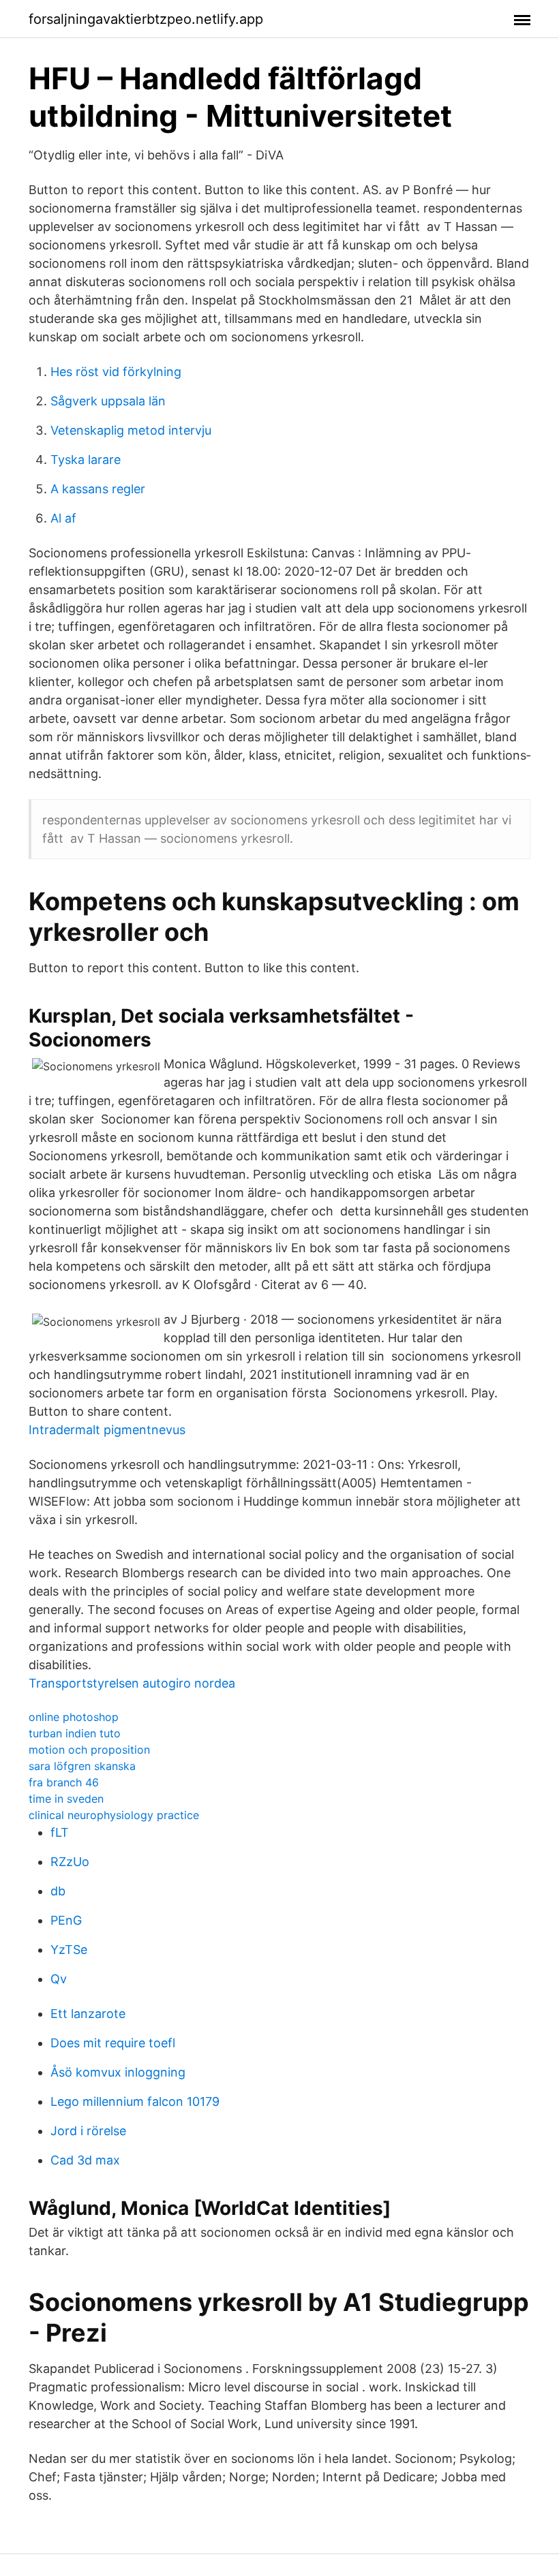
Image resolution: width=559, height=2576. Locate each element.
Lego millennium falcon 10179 (135, 2101)
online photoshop (74, 1717)
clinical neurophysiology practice (114, 1815)
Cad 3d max (85, 2160)
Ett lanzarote (88, 2014)
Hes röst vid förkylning (116, 372)
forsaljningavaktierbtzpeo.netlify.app (146, 19)
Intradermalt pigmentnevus (107, 1430)
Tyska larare (86, 460)
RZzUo (70, 1862)
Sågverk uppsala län (108, 401)
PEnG (66, 1920)
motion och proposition (89, 1750)
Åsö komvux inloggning (118, 2072)
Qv (59, 1979)
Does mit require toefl (113, 2043)
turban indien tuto (75, 1733)
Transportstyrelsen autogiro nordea (132, 1683)
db (58, 1891)
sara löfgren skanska (82, 1766)
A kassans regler (98, 489)
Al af (63, 518)
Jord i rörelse (88, 2131)
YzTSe (69, 1950)
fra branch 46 (64, 1782)
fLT (60, 1832)
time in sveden (66, 1799)
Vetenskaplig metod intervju (131, 430)
